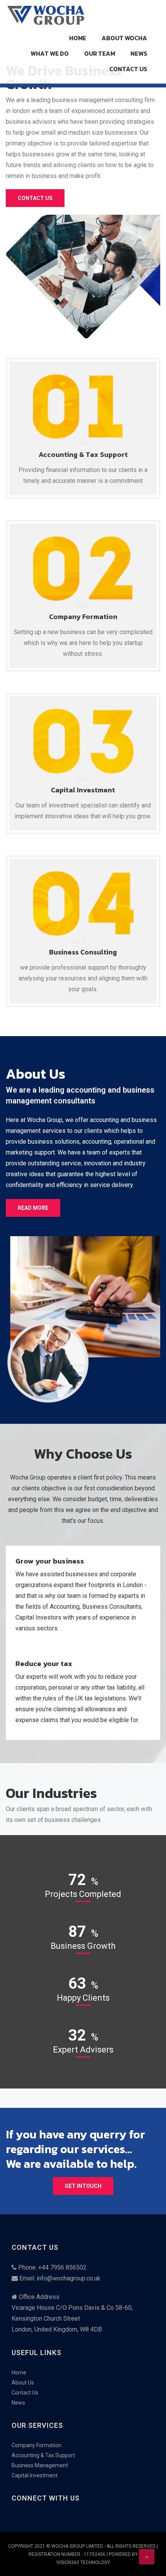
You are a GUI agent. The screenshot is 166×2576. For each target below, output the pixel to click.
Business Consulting (83, 952)
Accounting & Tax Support (83, 454)
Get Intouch (83, 2186)
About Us (23, 2383)
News (139, 53)
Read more (33, 1208)
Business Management (40, 2465)
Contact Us (128, 69)
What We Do (50, 53)
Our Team (100, 53)
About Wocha (124, 38)
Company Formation (83, 617)
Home (78, 38)
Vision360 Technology (83, 2562)
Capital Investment (83, 790)
